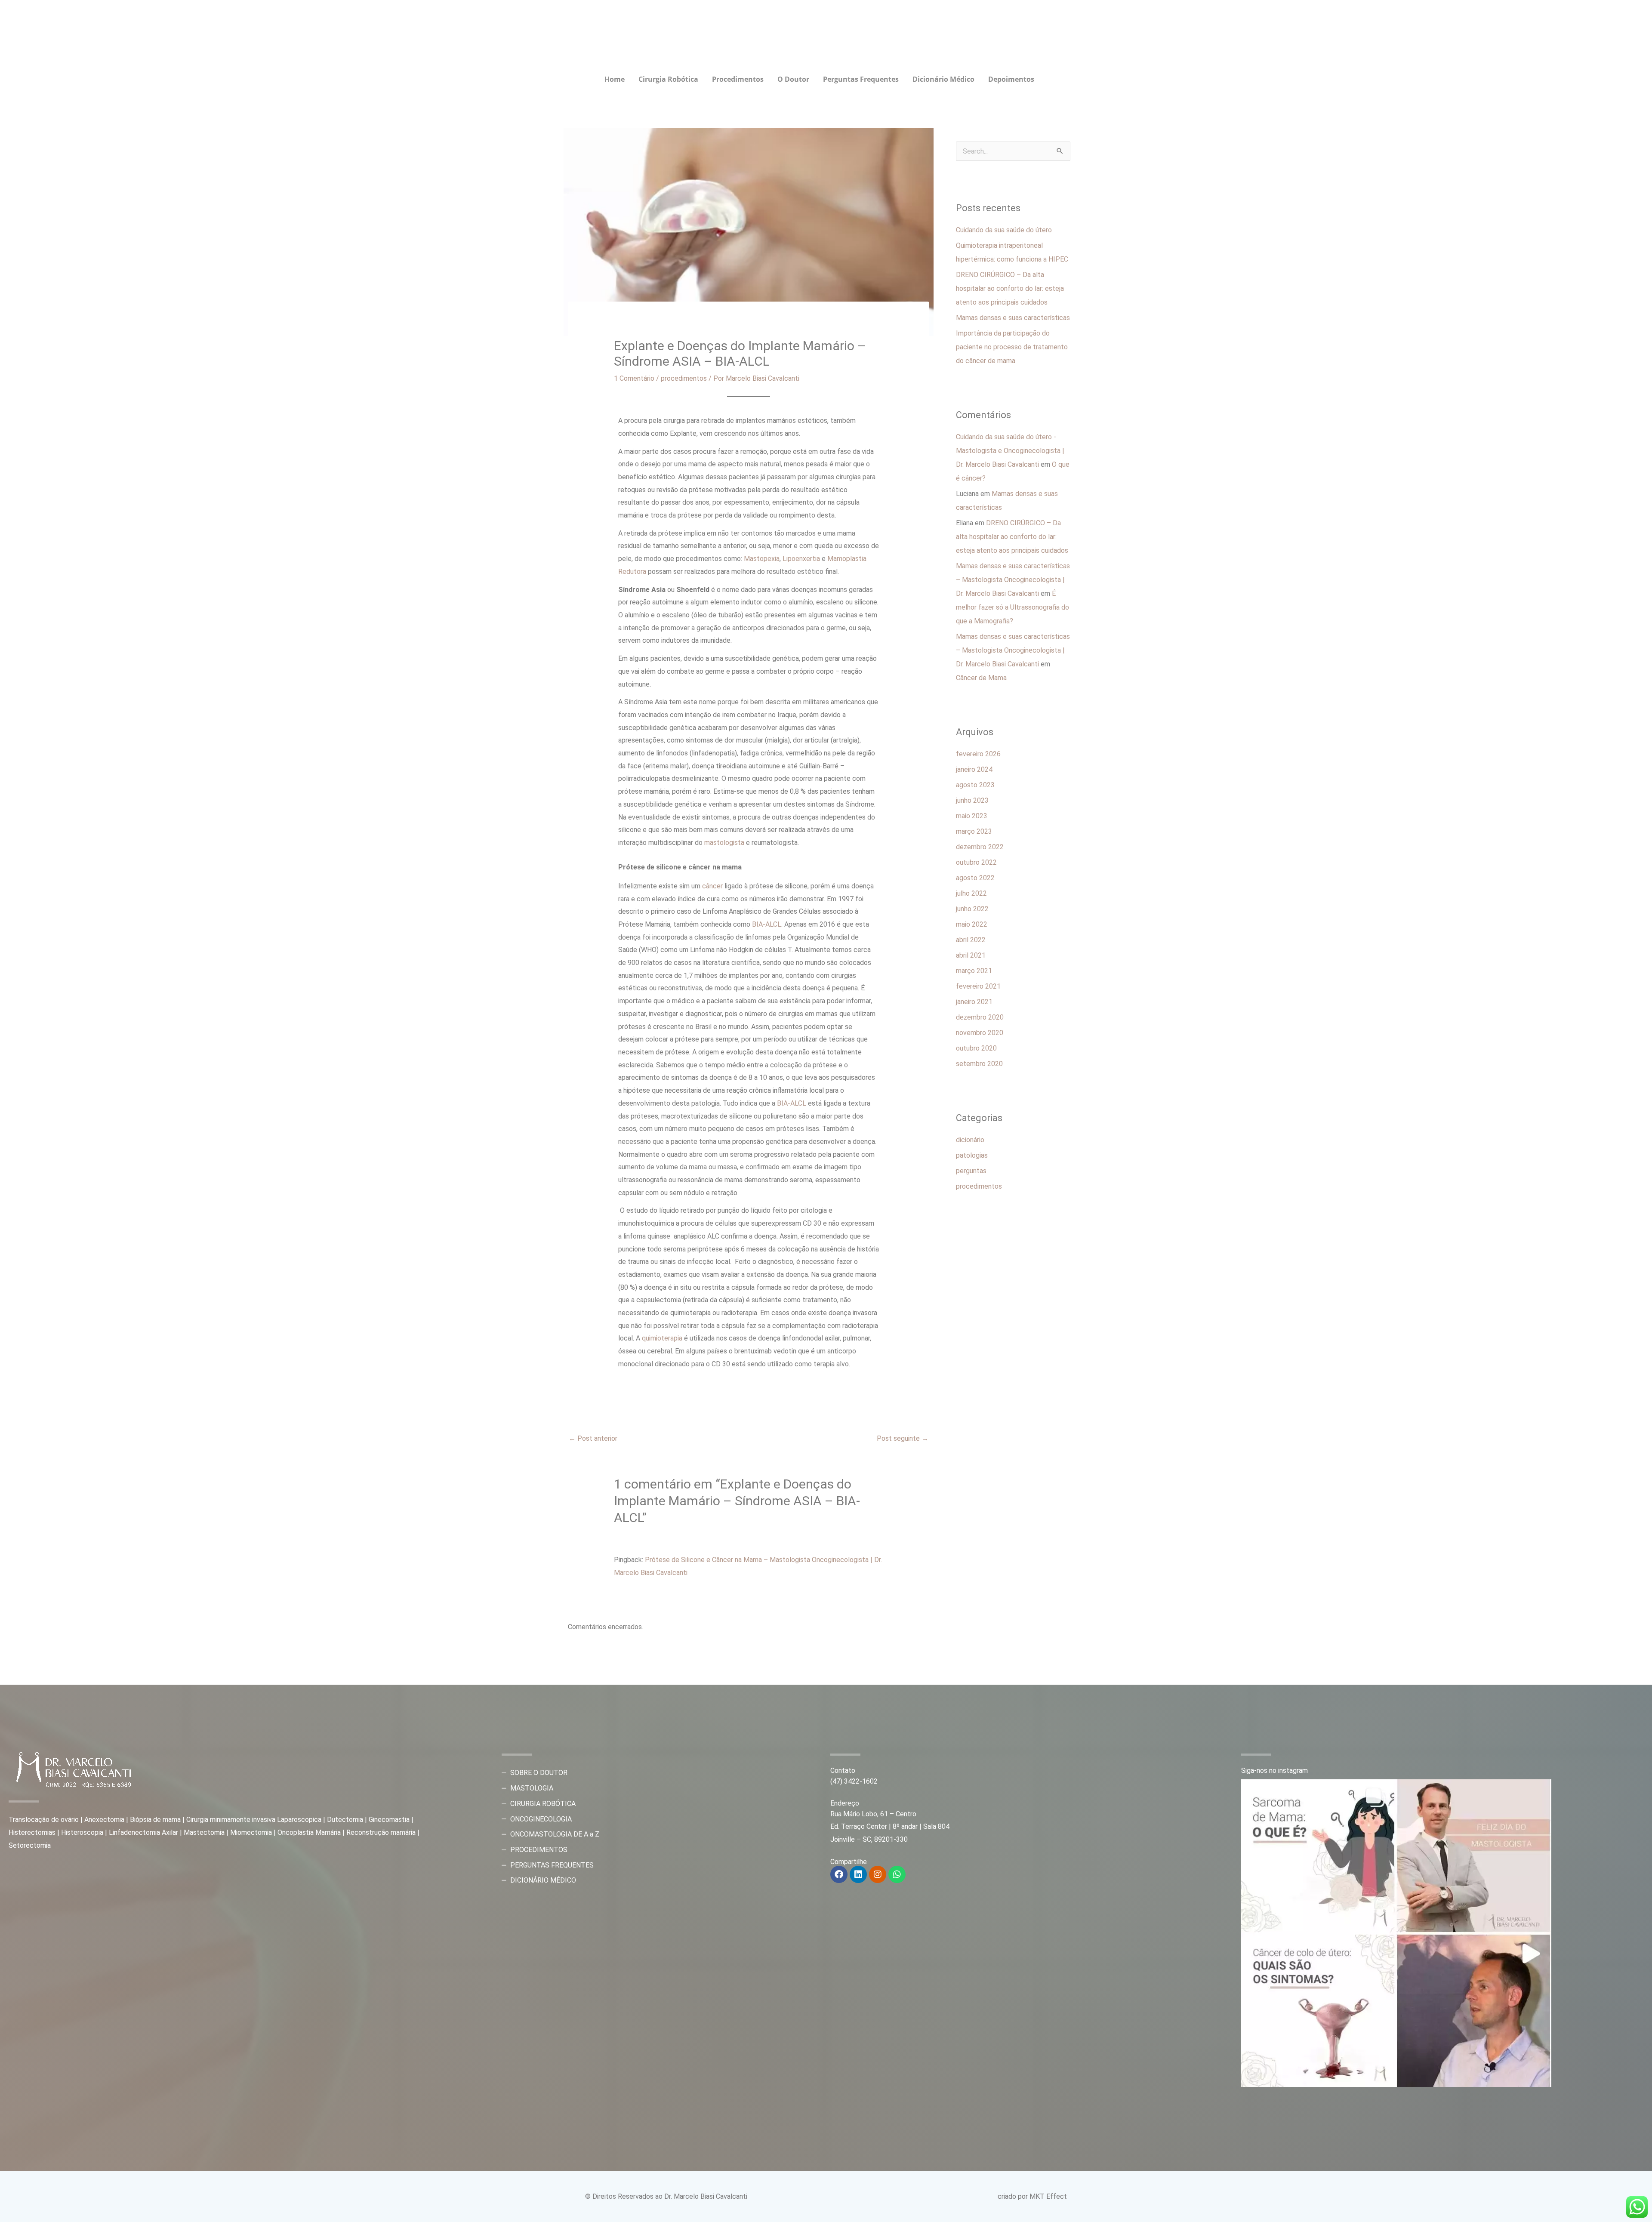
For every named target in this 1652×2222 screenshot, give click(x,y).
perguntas (971, 1171)
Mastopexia (762, 559)
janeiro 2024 (974, 769)
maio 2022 (972, 924)
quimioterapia (662, 1338)
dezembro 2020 (980, 1017)
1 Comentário (634, 378)
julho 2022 (971, 893)
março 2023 (974, 831)
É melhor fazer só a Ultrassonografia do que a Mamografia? (1012, 607)
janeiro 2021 (974, 1002)
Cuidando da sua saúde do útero (1004, 230)
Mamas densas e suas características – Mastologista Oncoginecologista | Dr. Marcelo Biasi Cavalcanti (1013, 580)
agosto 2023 (975, 785)
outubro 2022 (976, 862)
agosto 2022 (975, 878)
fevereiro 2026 (978, 754)
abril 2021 (971, 955)
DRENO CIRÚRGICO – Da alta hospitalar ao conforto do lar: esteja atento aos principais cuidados (1010, 288)
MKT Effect (1048, 2196)
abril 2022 (971, 940)
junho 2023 (972, 800)
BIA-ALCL (767, 924)
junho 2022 (972, 909)
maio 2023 (972, 816)
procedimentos (684, 378)
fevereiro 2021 (978, 986)
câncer (712, 886)
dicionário (970, 1140)
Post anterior (593, 1438)
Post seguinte (903, 1438)
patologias (972, 1155)
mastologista (724, 843)
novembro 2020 (980, 1033)
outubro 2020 (976, 1048)
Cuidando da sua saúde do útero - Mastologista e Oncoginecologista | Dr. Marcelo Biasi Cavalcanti (1010, 451)
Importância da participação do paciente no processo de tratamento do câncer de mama (1012, 347)
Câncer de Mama (981, 678)
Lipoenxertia (801, 559)
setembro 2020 (979, 1064)
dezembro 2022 (980, 847)
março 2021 (974, 971)
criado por (1014, 2196)
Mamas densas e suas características (1013, 318)
